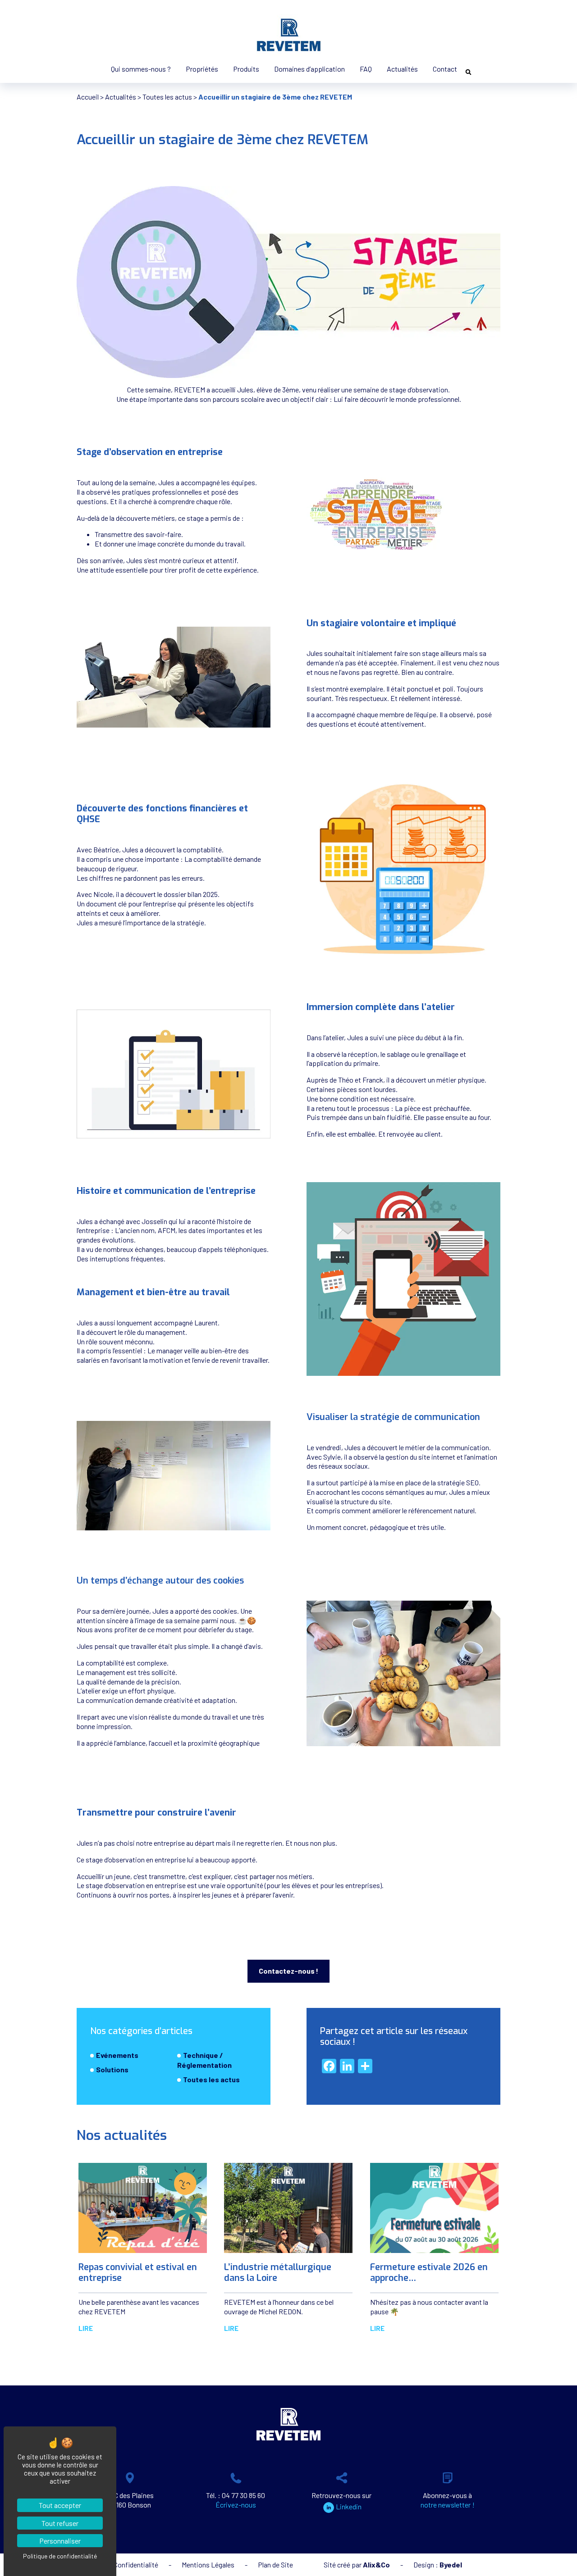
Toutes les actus (167, 97)
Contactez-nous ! (288, 1971)
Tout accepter (60, 2505)
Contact (445, 69)
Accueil (88, 97)
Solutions (112, 2069)
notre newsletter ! (448, 2505)
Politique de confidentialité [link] (60, 2556)
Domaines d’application (309, 69)
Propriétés (202, 69)
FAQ (366, 69)
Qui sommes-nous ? (141, 69)
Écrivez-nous (236, 2505)
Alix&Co (376, 2565)
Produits (246, 69)
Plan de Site (275, 2565)
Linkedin (349, 2506)
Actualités (402, 69)
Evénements (117, 2055)
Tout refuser (60, 2523)
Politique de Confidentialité (117, 2565)
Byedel (451, 2565)
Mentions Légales (208, 2565)
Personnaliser (60, 2541)
